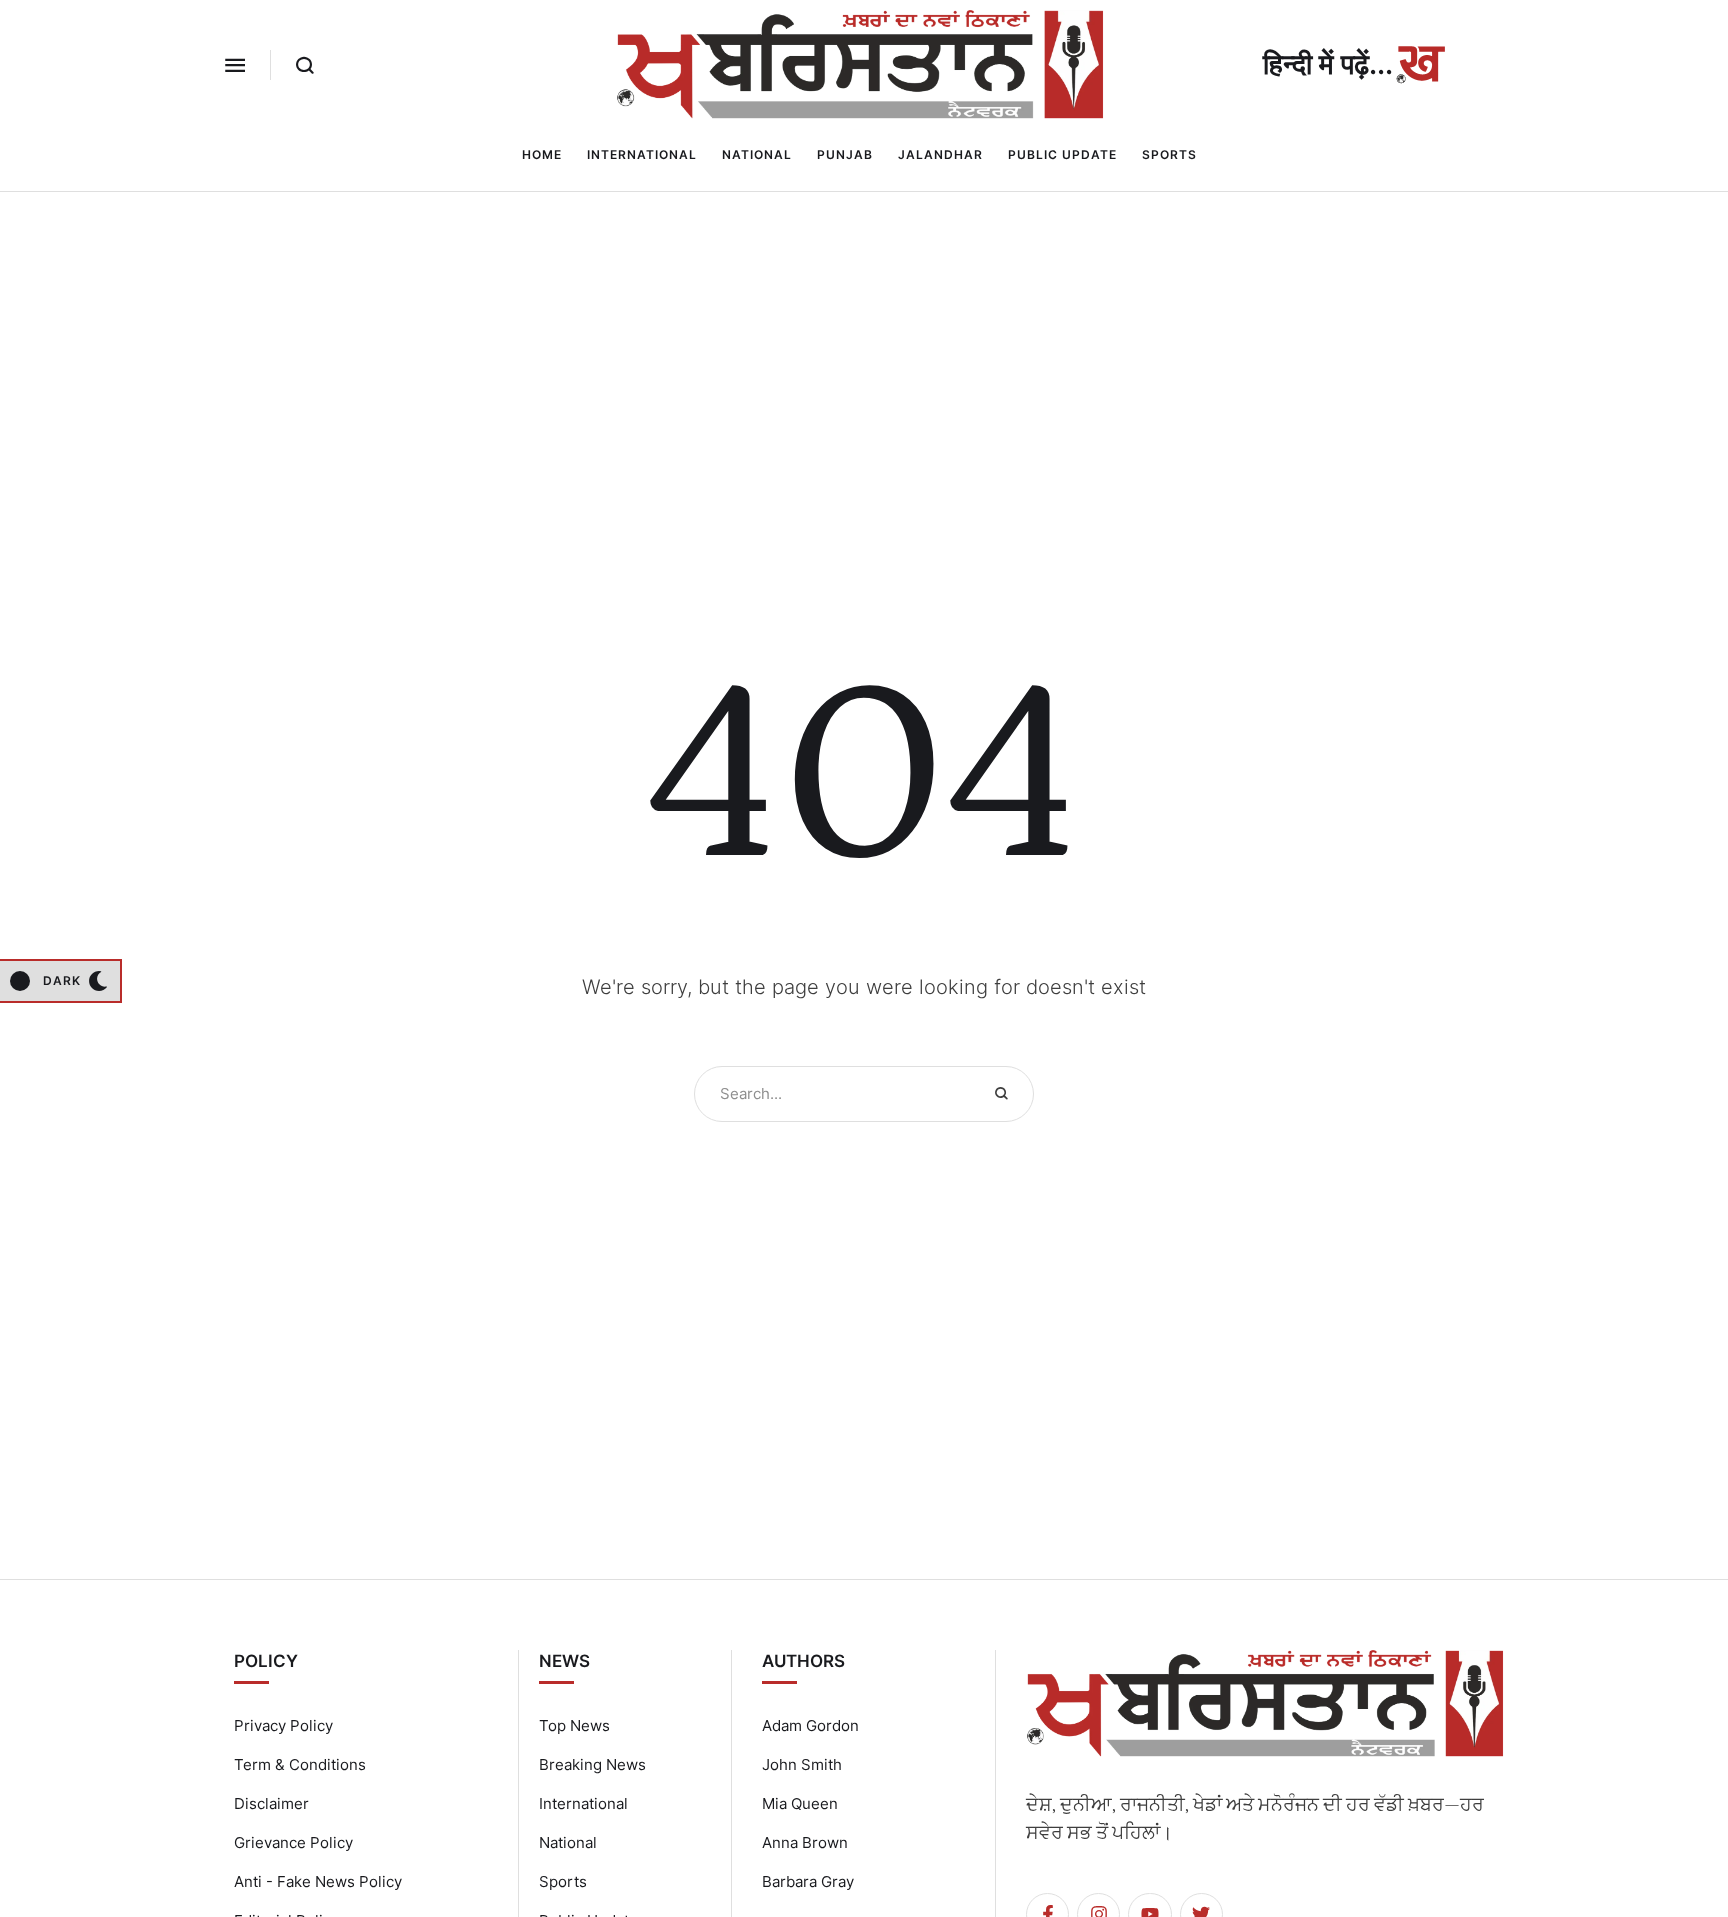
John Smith (802, 1764)
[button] (235, 65)
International (583, 1803)
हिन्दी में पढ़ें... (1328, 64)
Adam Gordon (810, 1725)
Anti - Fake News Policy (318, 1881)
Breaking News (592, 1764)
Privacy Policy (283, 1725)
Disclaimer (271, 1803)
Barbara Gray (808, 1881)
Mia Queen (800, 1803)
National (568, 1842)
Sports (563, 1881)
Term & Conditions (300, 1764)
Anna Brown (805, 1842)
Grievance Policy (293, 1842)
